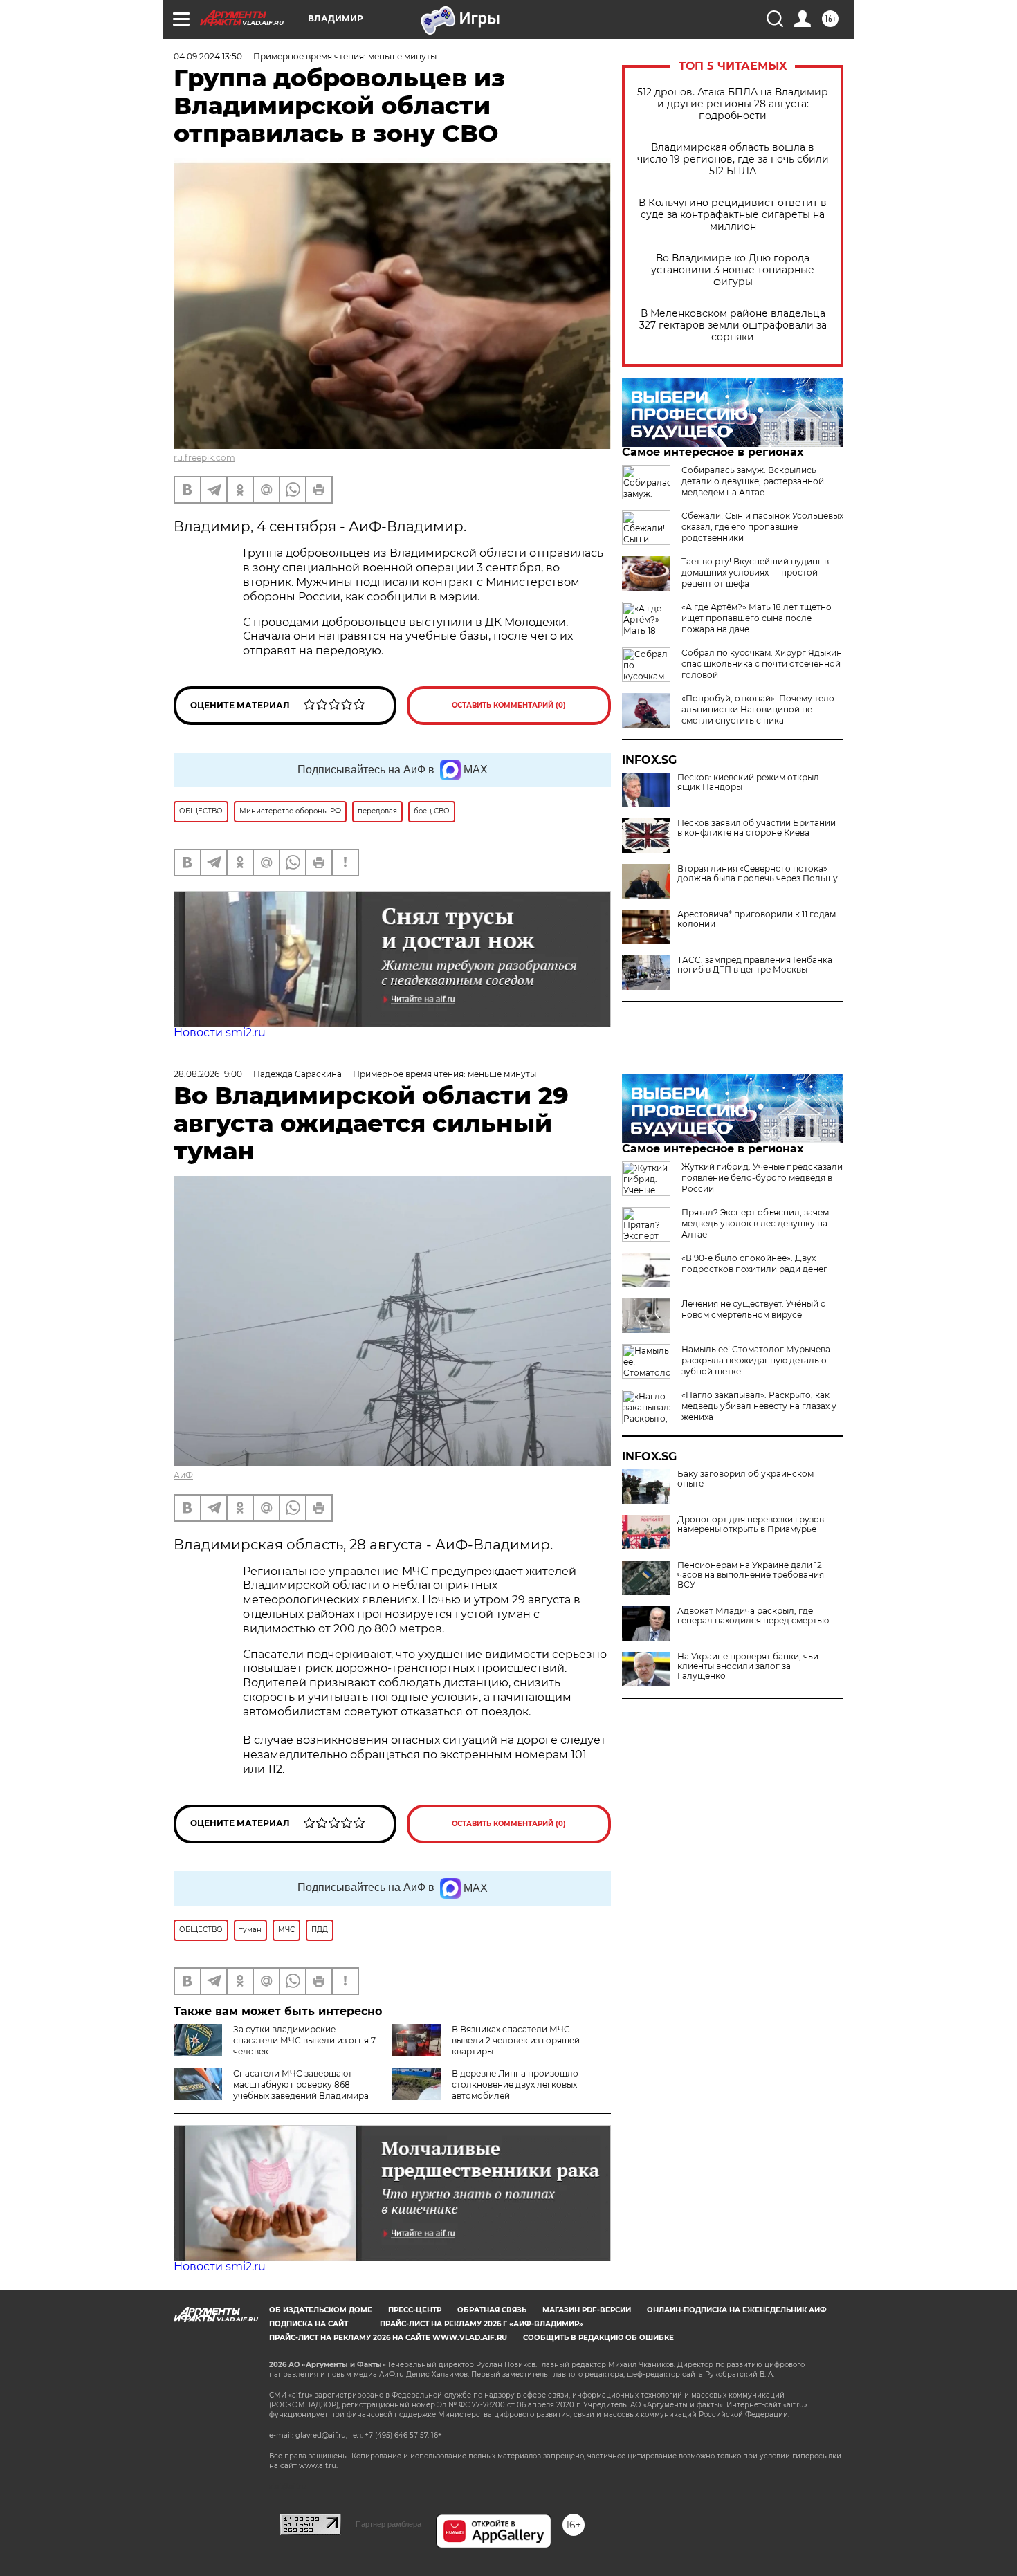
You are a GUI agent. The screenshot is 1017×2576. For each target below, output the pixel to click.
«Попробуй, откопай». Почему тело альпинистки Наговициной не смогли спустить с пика (758, 709)
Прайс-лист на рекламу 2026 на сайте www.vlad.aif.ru (388, 2338)
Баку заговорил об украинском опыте (745, 1479)
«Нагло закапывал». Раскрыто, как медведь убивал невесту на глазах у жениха (759, 1406)
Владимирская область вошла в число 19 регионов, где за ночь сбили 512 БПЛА (733, 159)
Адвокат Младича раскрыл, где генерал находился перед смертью (753, 1616)
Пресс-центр (415, 2310)
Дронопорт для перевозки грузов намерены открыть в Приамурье (751, 1525)
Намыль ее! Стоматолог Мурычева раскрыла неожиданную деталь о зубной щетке (756, 1360)
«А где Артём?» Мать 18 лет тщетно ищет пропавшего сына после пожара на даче (757, 618)
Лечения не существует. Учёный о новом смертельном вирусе (754, 1309)
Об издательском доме (321, 2310)
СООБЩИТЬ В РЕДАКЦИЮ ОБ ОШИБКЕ (598, 2338)
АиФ (183, 1475)
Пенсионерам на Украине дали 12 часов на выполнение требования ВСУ (751, 1575)
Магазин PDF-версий (587, 2310)
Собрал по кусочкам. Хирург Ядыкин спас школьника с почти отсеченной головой (762, 664)
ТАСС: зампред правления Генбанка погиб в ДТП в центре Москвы (755, 965)
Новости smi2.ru (220, 1032)
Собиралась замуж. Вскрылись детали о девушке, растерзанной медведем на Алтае (753, 481)
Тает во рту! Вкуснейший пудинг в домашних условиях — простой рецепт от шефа (755, 572)
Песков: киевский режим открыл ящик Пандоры (748, 782)
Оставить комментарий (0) (509, 705)
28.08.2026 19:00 (208, 1074)
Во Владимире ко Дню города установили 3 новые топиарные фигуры (733, 270)
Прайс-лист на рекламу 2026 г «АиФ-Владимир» (482, 2324)
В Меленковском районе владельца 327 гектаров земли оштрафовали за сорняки (733, 325)
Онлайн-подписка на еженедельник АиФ (737, 2310)
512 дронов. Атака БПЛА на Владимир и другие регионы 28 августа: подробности (733, 104)
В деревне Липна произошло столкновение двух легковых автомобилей (515, 2085)
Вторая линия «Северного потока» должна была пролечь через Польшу (758, 874)
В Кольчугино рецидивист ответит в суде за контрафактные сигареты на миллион (733, 215)
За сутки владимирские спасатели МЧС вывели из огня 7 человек (304, 2040)
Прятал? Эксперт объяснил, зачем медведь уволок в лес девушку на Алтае (755, 1223)
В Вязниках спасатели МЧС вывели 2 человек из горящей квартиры (516, 2040)
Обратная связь (492, 2310)
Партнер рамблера (388, 2524)
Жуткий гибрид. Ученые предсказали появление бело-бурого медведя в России (762, 1178)
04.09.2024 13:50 (208, 56)
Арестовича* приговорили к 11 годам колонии (757, 919)
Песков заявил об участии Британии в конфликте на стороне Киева (757, 828)
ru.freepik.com (204, 458)
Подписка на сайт (309, 2324)
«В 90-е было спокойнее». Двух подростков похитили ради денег (754, 1263)
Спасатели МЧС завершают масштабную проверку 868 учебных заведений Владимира (301, 2085)
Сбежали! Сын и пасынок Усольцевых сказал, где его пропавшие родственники (762, 527)
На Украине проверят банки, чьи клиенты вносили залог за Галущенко (748, 1666)
